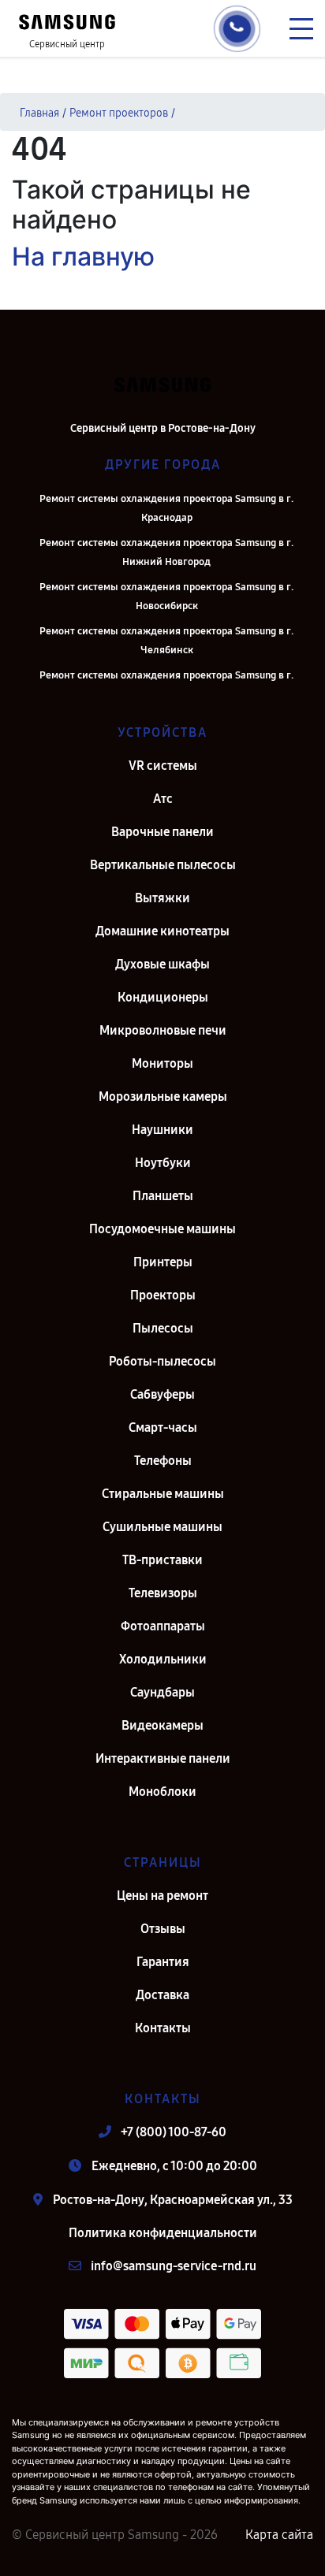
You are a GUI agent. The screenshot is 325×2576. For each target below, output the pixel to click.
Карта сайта (279, 2535)
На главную (83, 256)
